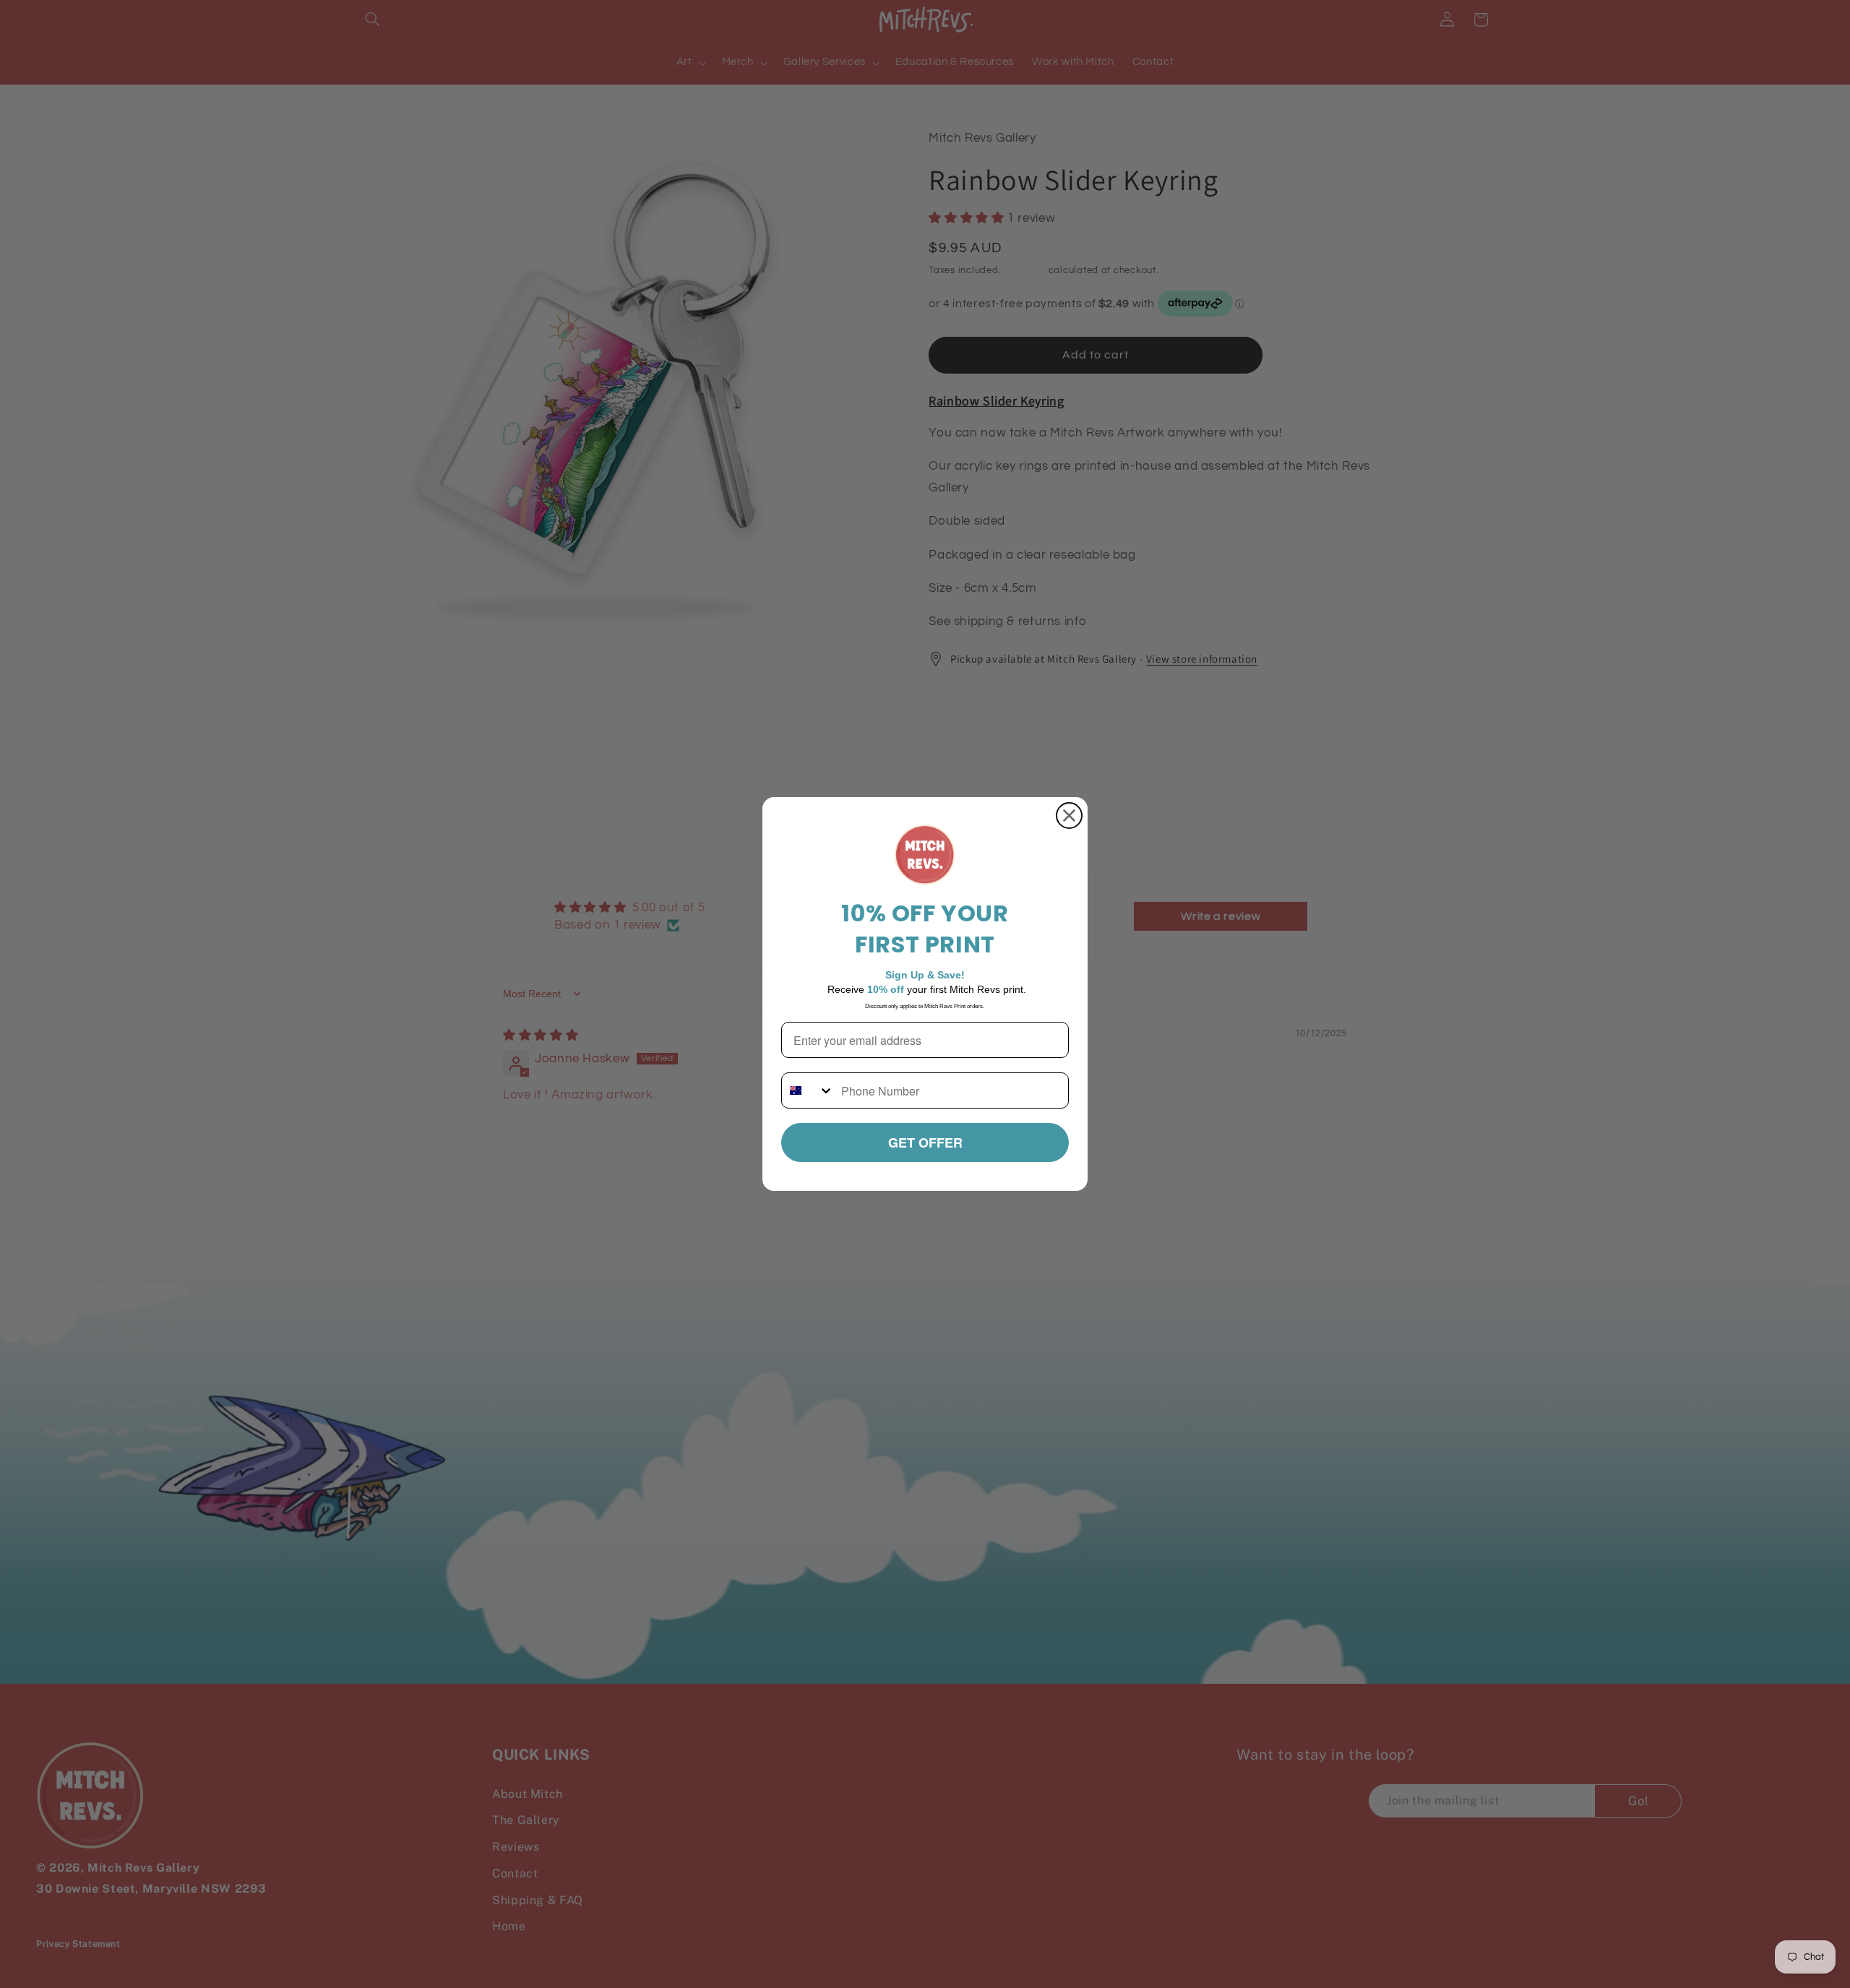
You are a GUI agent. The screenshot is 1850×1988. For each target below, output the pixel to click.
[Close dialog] (1069, 816)
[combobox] (808, 1090)
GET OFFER (925, 1143)
